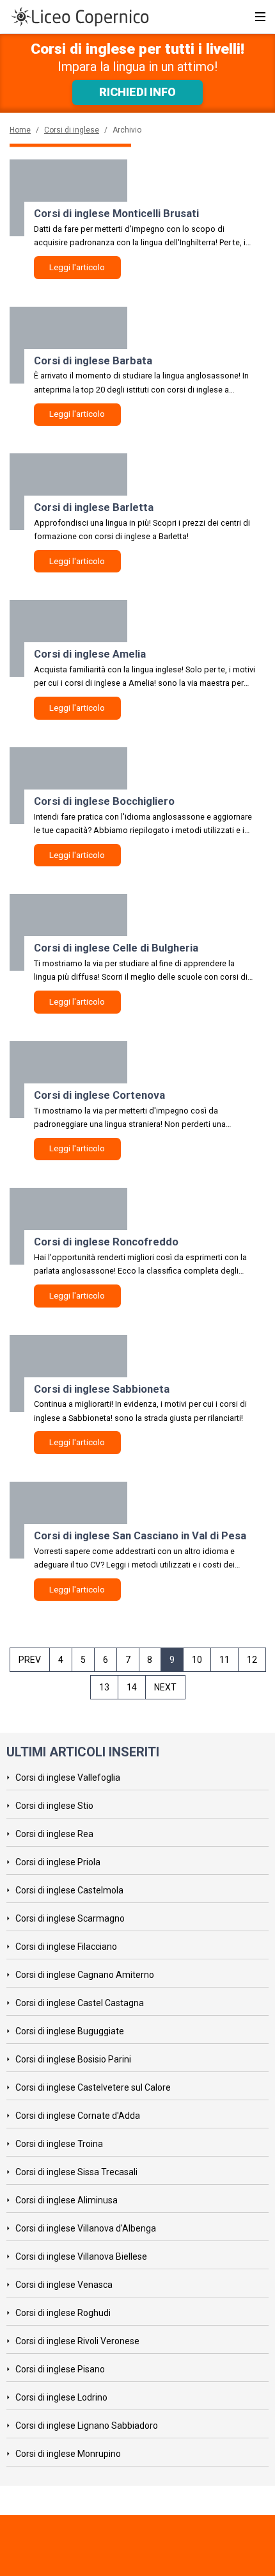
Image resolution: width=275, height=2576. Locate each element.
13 (104, 1687)
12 (252, 1660)
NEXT (165, 1687)
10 (197, 1660)
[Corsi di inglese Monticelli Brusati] (68, 198)
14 (132, 1687)
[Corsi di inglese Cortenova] (68, 1080)
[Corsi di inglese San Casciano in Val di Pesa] (68, 1520)
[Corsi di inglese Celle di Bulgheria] (68, 932)
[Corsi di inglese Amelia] (68, 638)
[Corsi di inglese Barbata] (68, 345)
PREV (30, 1660)
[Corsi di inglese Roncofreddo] (68, 1226)
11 (224, 1660)
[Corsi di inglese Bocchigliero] (68, 786)
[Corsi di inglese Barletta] (68, 492)
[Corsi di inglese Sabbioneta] (68, 1373)
